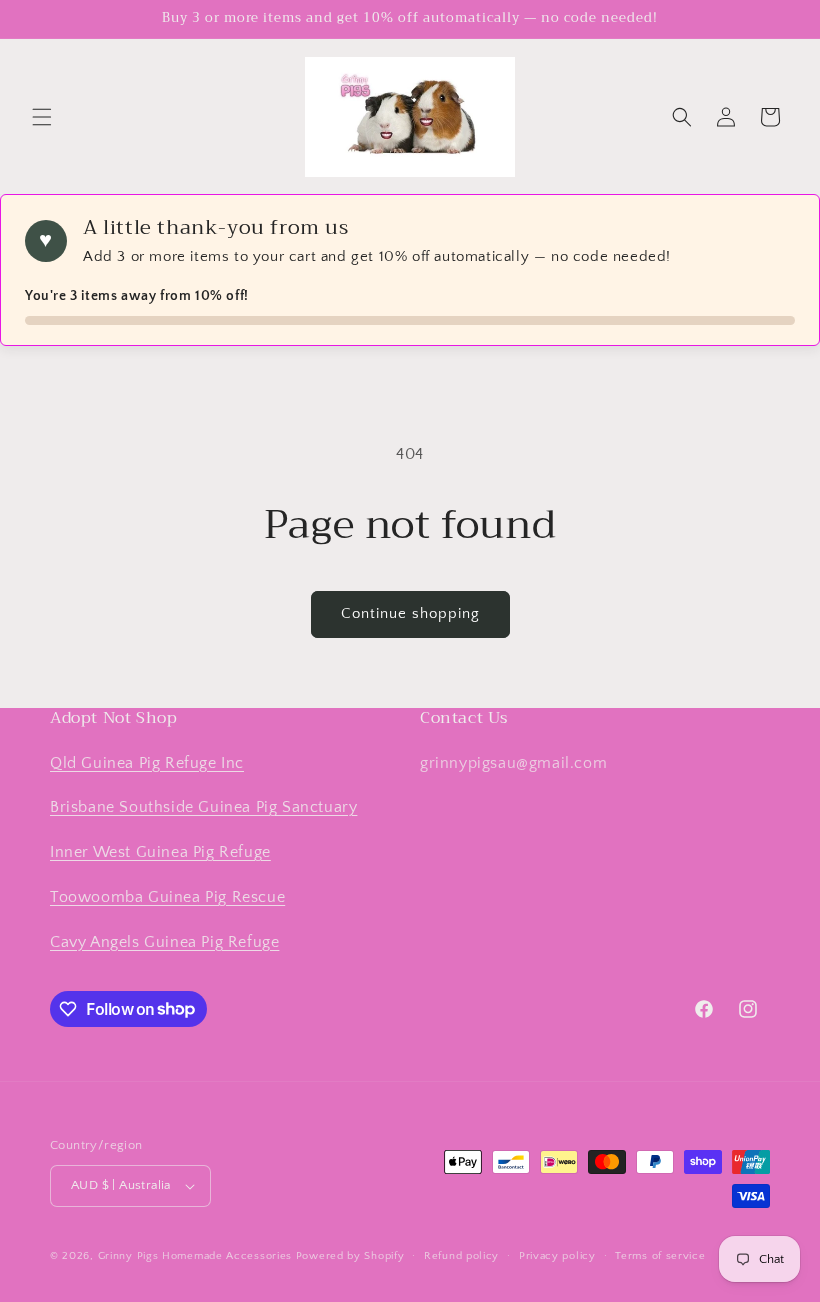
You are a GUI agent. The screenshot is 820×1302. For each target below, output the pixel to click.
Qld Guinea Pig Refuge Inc (147, 763)
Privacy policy (557, 1256)
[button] (42, 117)
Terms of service (660, 1256)
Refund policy (461, 1256)
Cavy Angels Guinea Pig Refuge (164, 942)
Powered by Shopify (350, 1256)
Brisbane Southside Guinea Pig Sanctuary (203, 807)
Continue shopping (410, 613)
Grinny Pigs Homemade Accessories (195, 1256)
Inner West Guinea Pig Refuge (160, 852)
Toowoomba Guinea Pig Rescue (167, 897)
